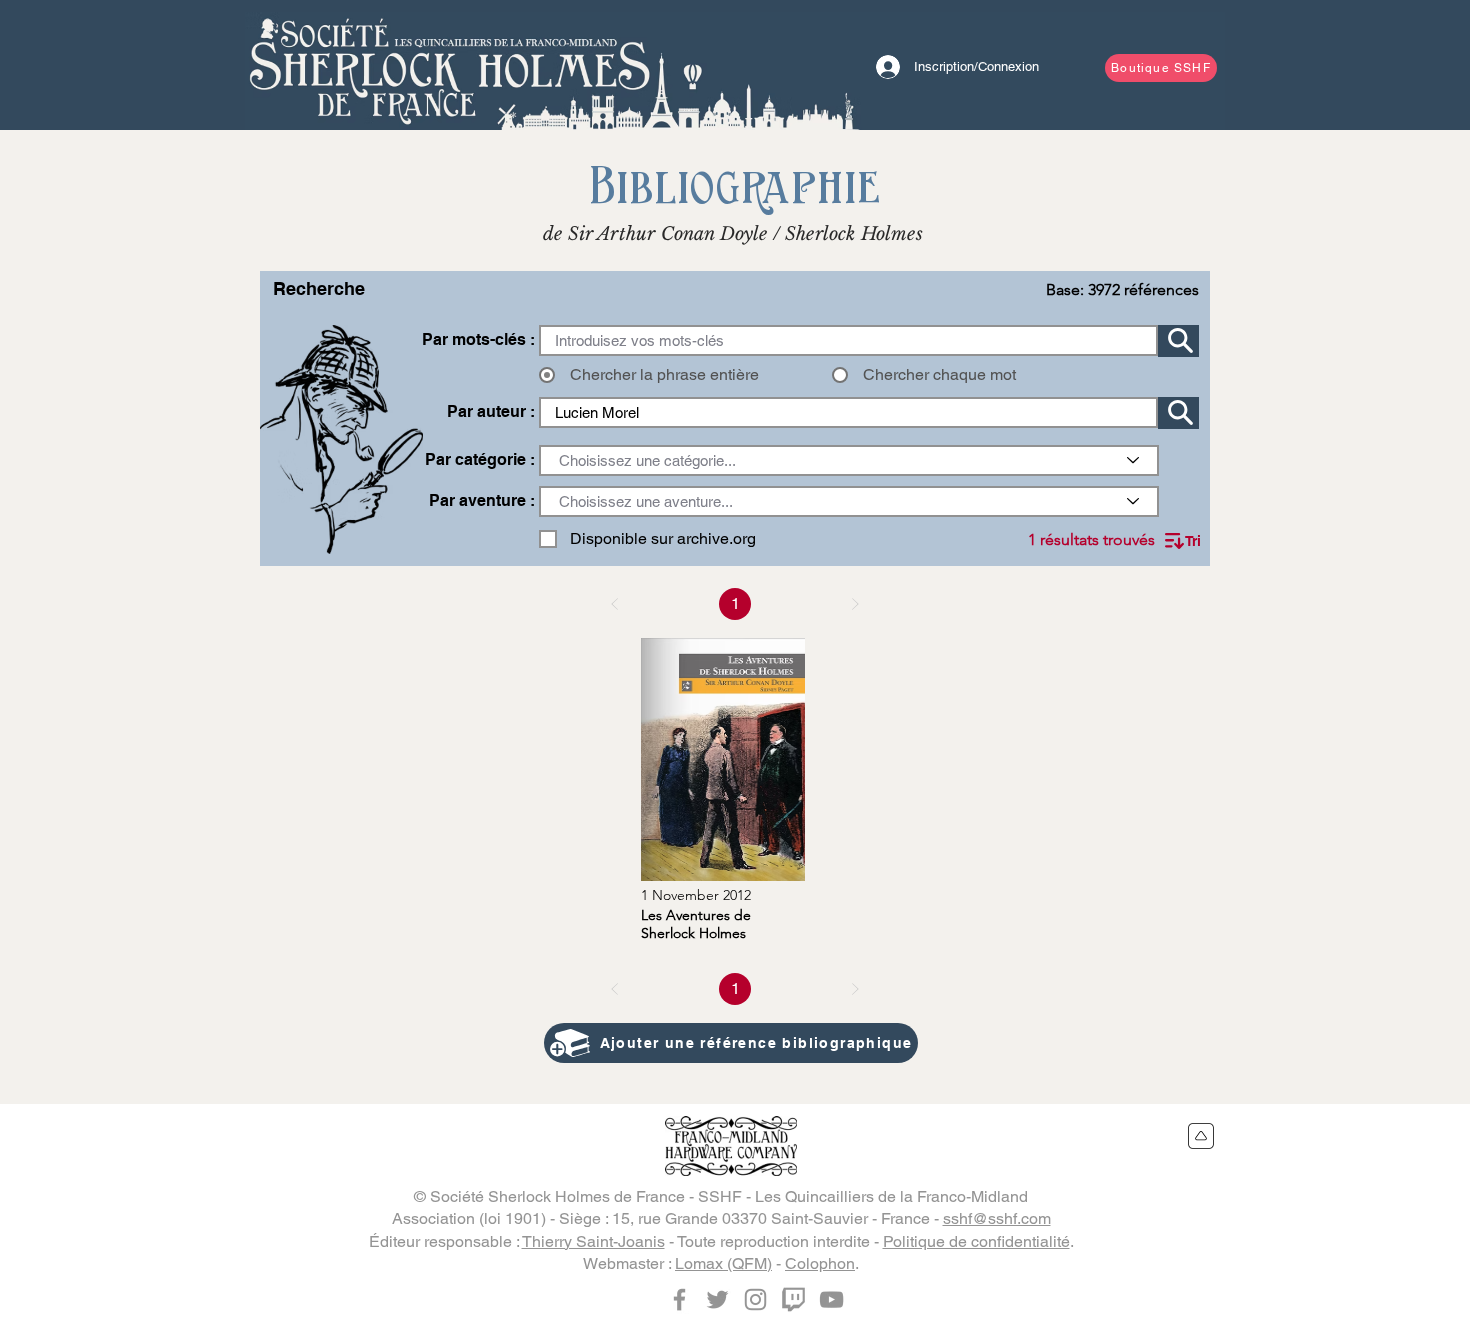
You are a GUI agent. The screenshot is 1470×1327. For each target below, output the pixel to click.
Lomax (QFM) (723, 1263)
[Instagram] (755, 1299)
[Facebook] (679, 1299)
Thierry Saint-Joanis (593, 1241)
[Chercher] (1178, 341)
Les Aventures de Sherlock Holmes (696, 924)
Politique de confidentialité (976, 1241)
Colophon (820, 1263)
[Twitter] (717, 1299)
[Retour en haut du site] (1201, 1136)
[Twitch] (793, 1299)
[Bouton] (450, 65)
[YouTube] (831, 1299)
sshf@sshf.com (997, 1218)
